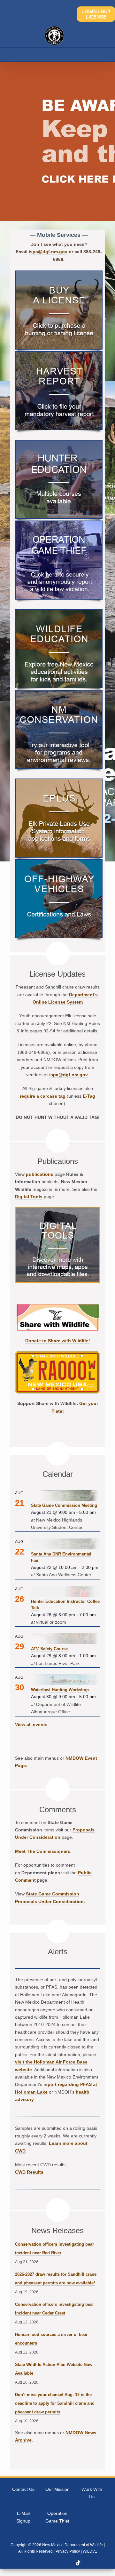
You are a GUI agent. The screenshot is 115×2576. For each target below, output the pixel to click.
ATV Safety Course (49, 1649)
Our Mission (57, 2489)
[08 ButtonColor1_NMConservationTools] (59, 693)
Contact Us (23, 2489)
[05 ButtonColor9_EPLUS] (59, 782)
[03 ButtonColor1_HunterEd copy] (59, 443)
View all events (31, 1724)
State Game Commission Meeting (64, 1505)
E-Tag (89, 1096)
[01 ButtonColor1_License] (59, 274)
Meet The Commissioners (43, 1851)
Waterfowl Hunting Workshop (60, 1690)
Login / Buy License (96, 14)
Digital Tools (29, 1197)
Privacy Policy (68, 2551)
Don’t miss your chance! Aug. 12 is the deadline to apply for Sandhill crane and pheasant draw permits (55, 2403)
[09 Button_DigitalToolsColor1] (57, 1210)
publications (40, 1174)
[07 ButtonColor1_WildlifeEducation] (59, 612)
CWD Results (29, 2172)
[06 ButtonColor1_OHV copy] (59, 862)
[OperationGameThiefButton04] (59, 524)
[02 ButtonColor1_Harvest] (59, 354)
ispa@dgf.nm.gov (48, 252)
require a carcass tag (43, 1096)
